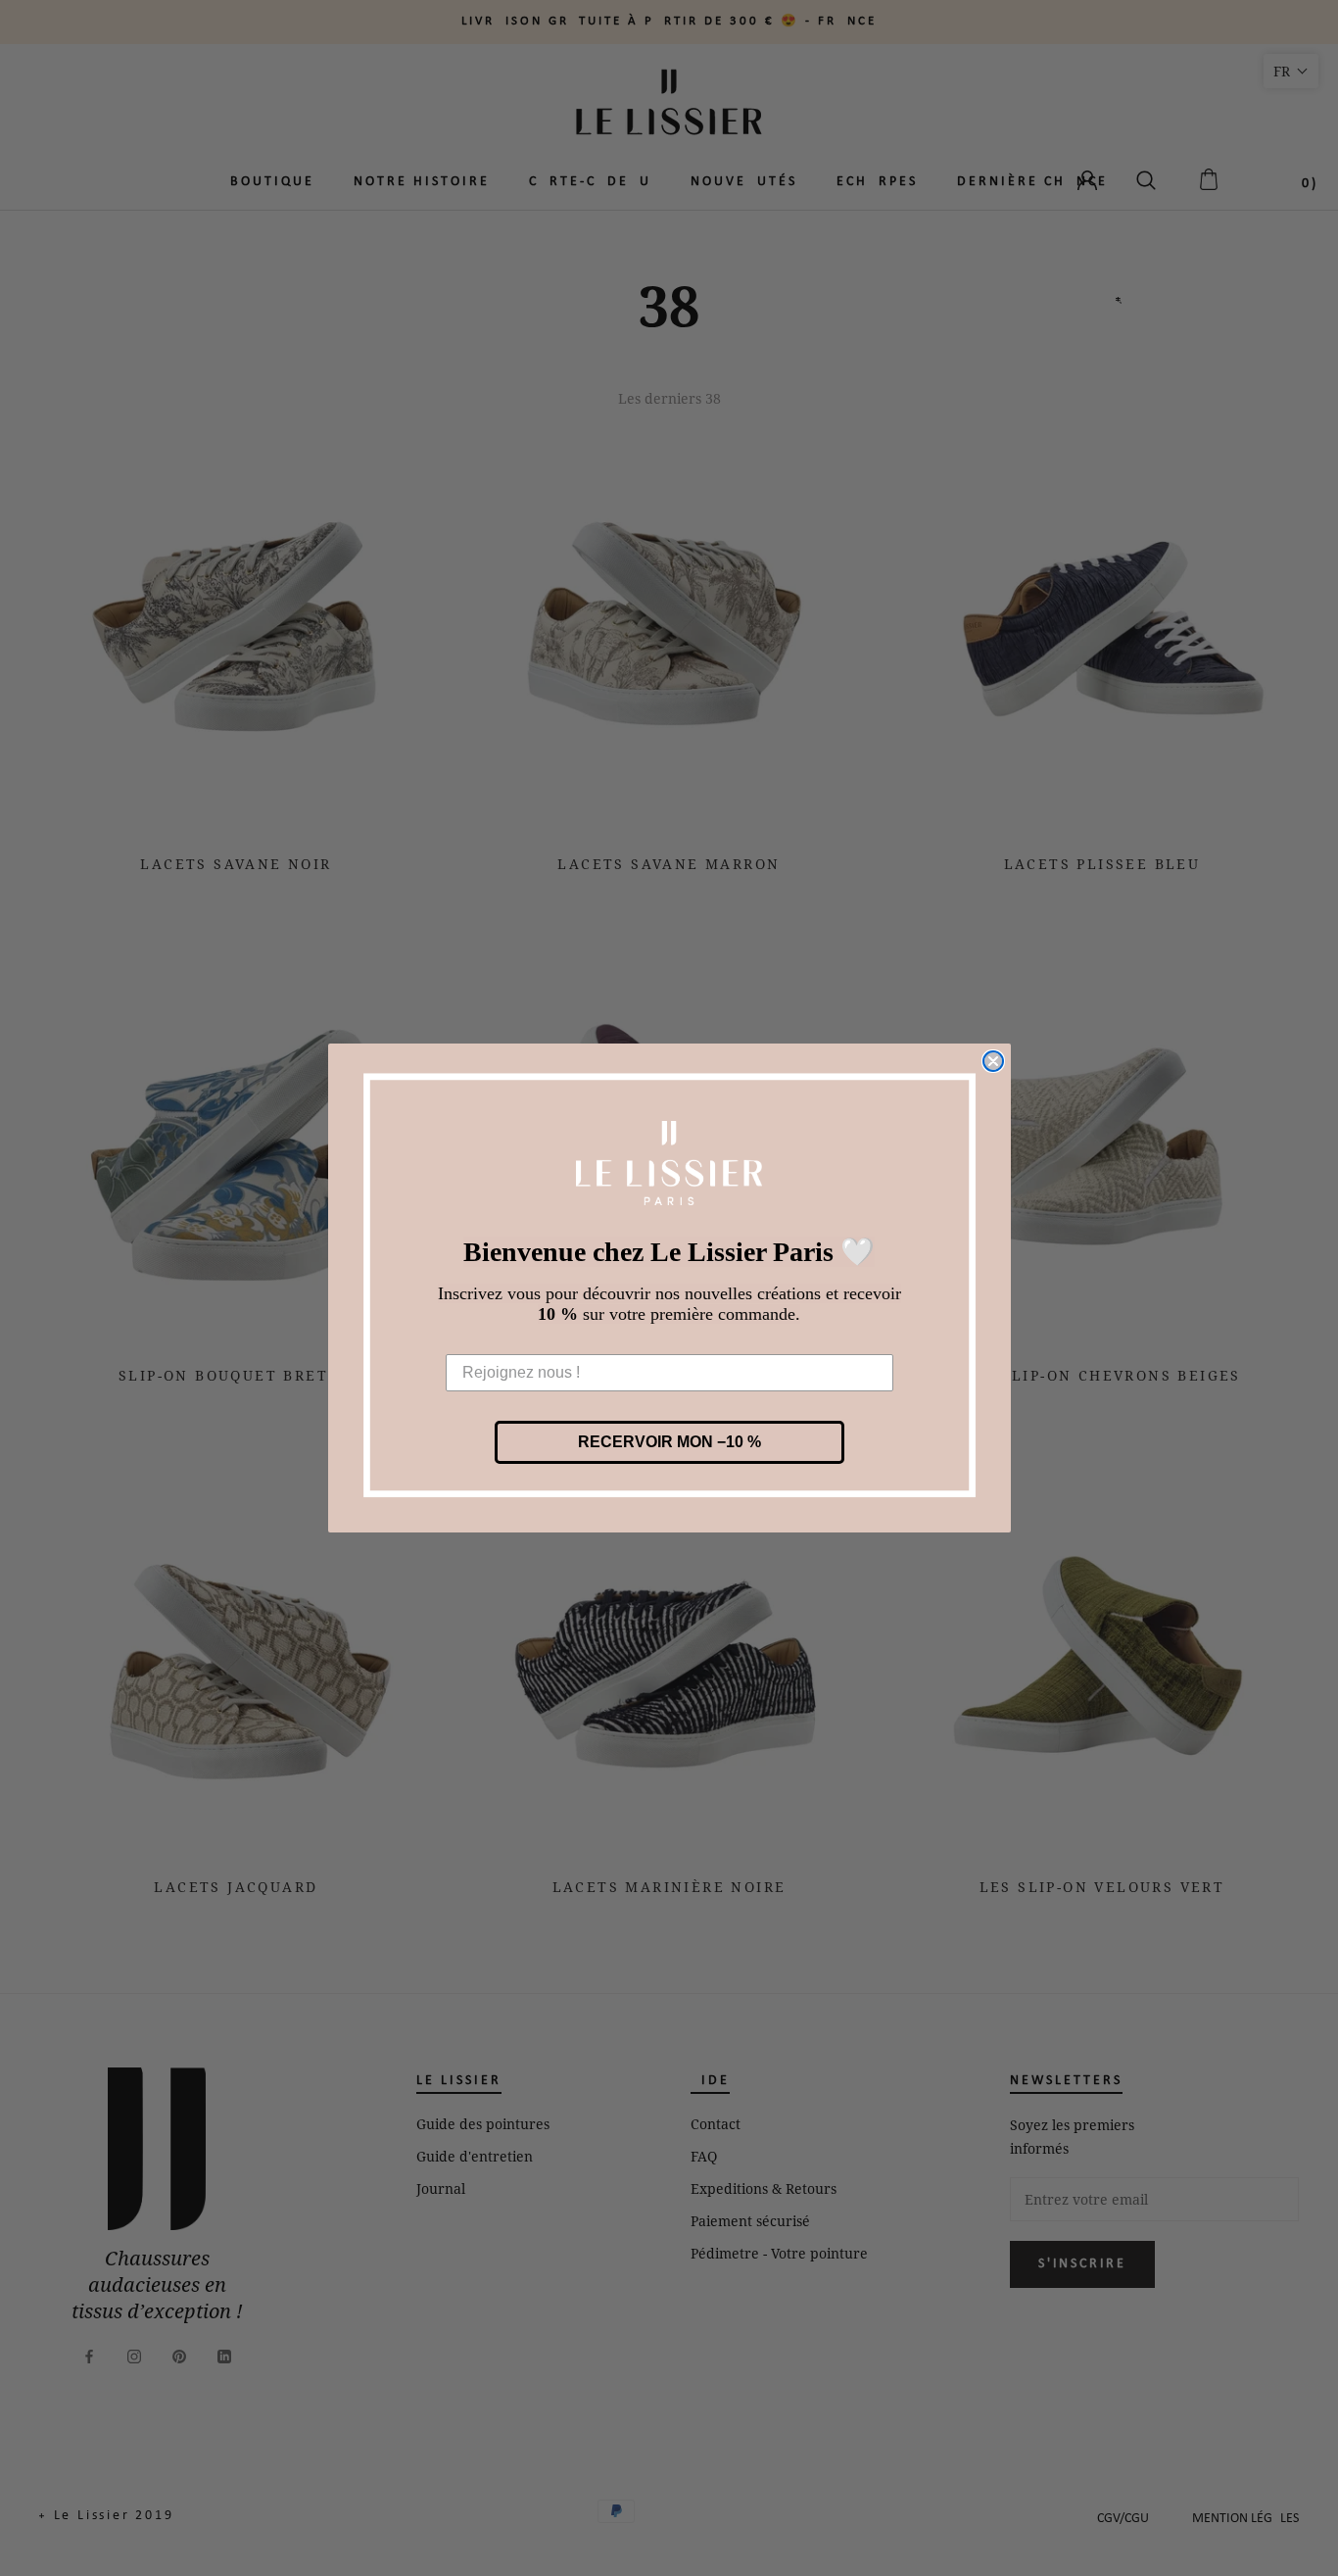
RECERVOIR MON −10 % (669, 1442)
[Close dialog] (993, 1061)
